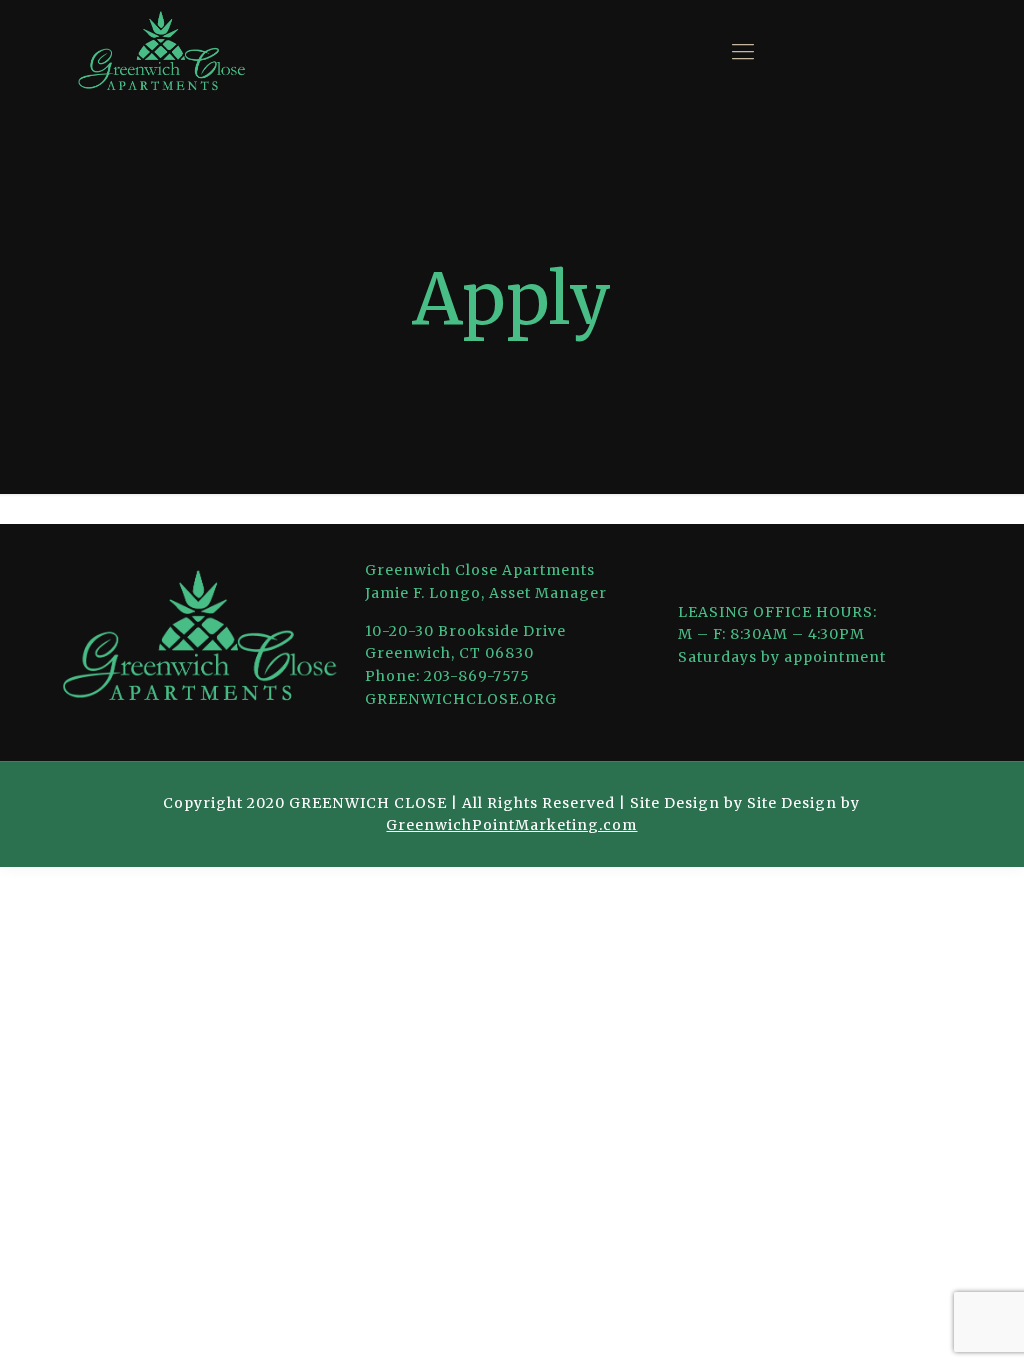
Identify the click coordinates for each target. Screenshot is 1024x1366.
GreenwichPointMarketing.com (511, 825)
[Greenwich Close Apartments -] (161, 52)
